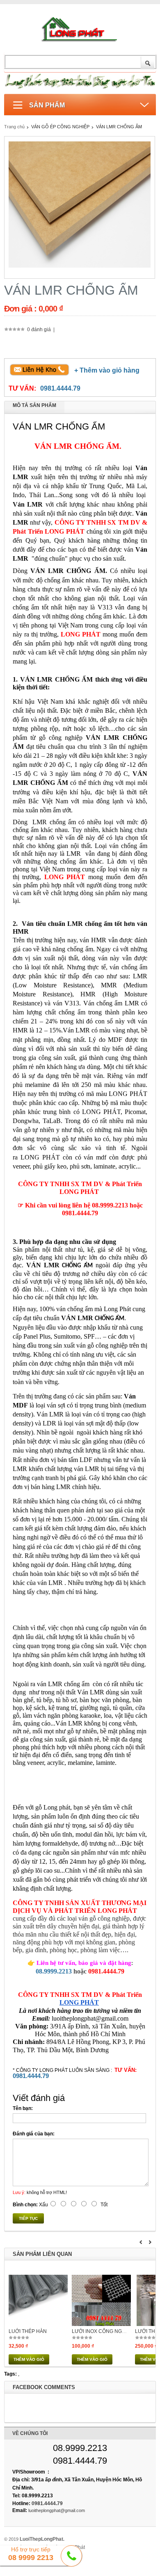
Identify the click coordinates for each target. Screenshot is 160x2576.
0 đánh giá (39, 330)
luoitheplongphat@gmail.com (57, 2510)
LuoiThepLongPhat (41, 2539)
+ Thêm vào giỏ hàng (107, 370)
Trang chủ (14, 127)
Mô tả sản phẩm (34, 405)
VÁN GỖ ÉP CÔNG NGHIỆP (61, 127)
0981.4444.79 (60, 388)
